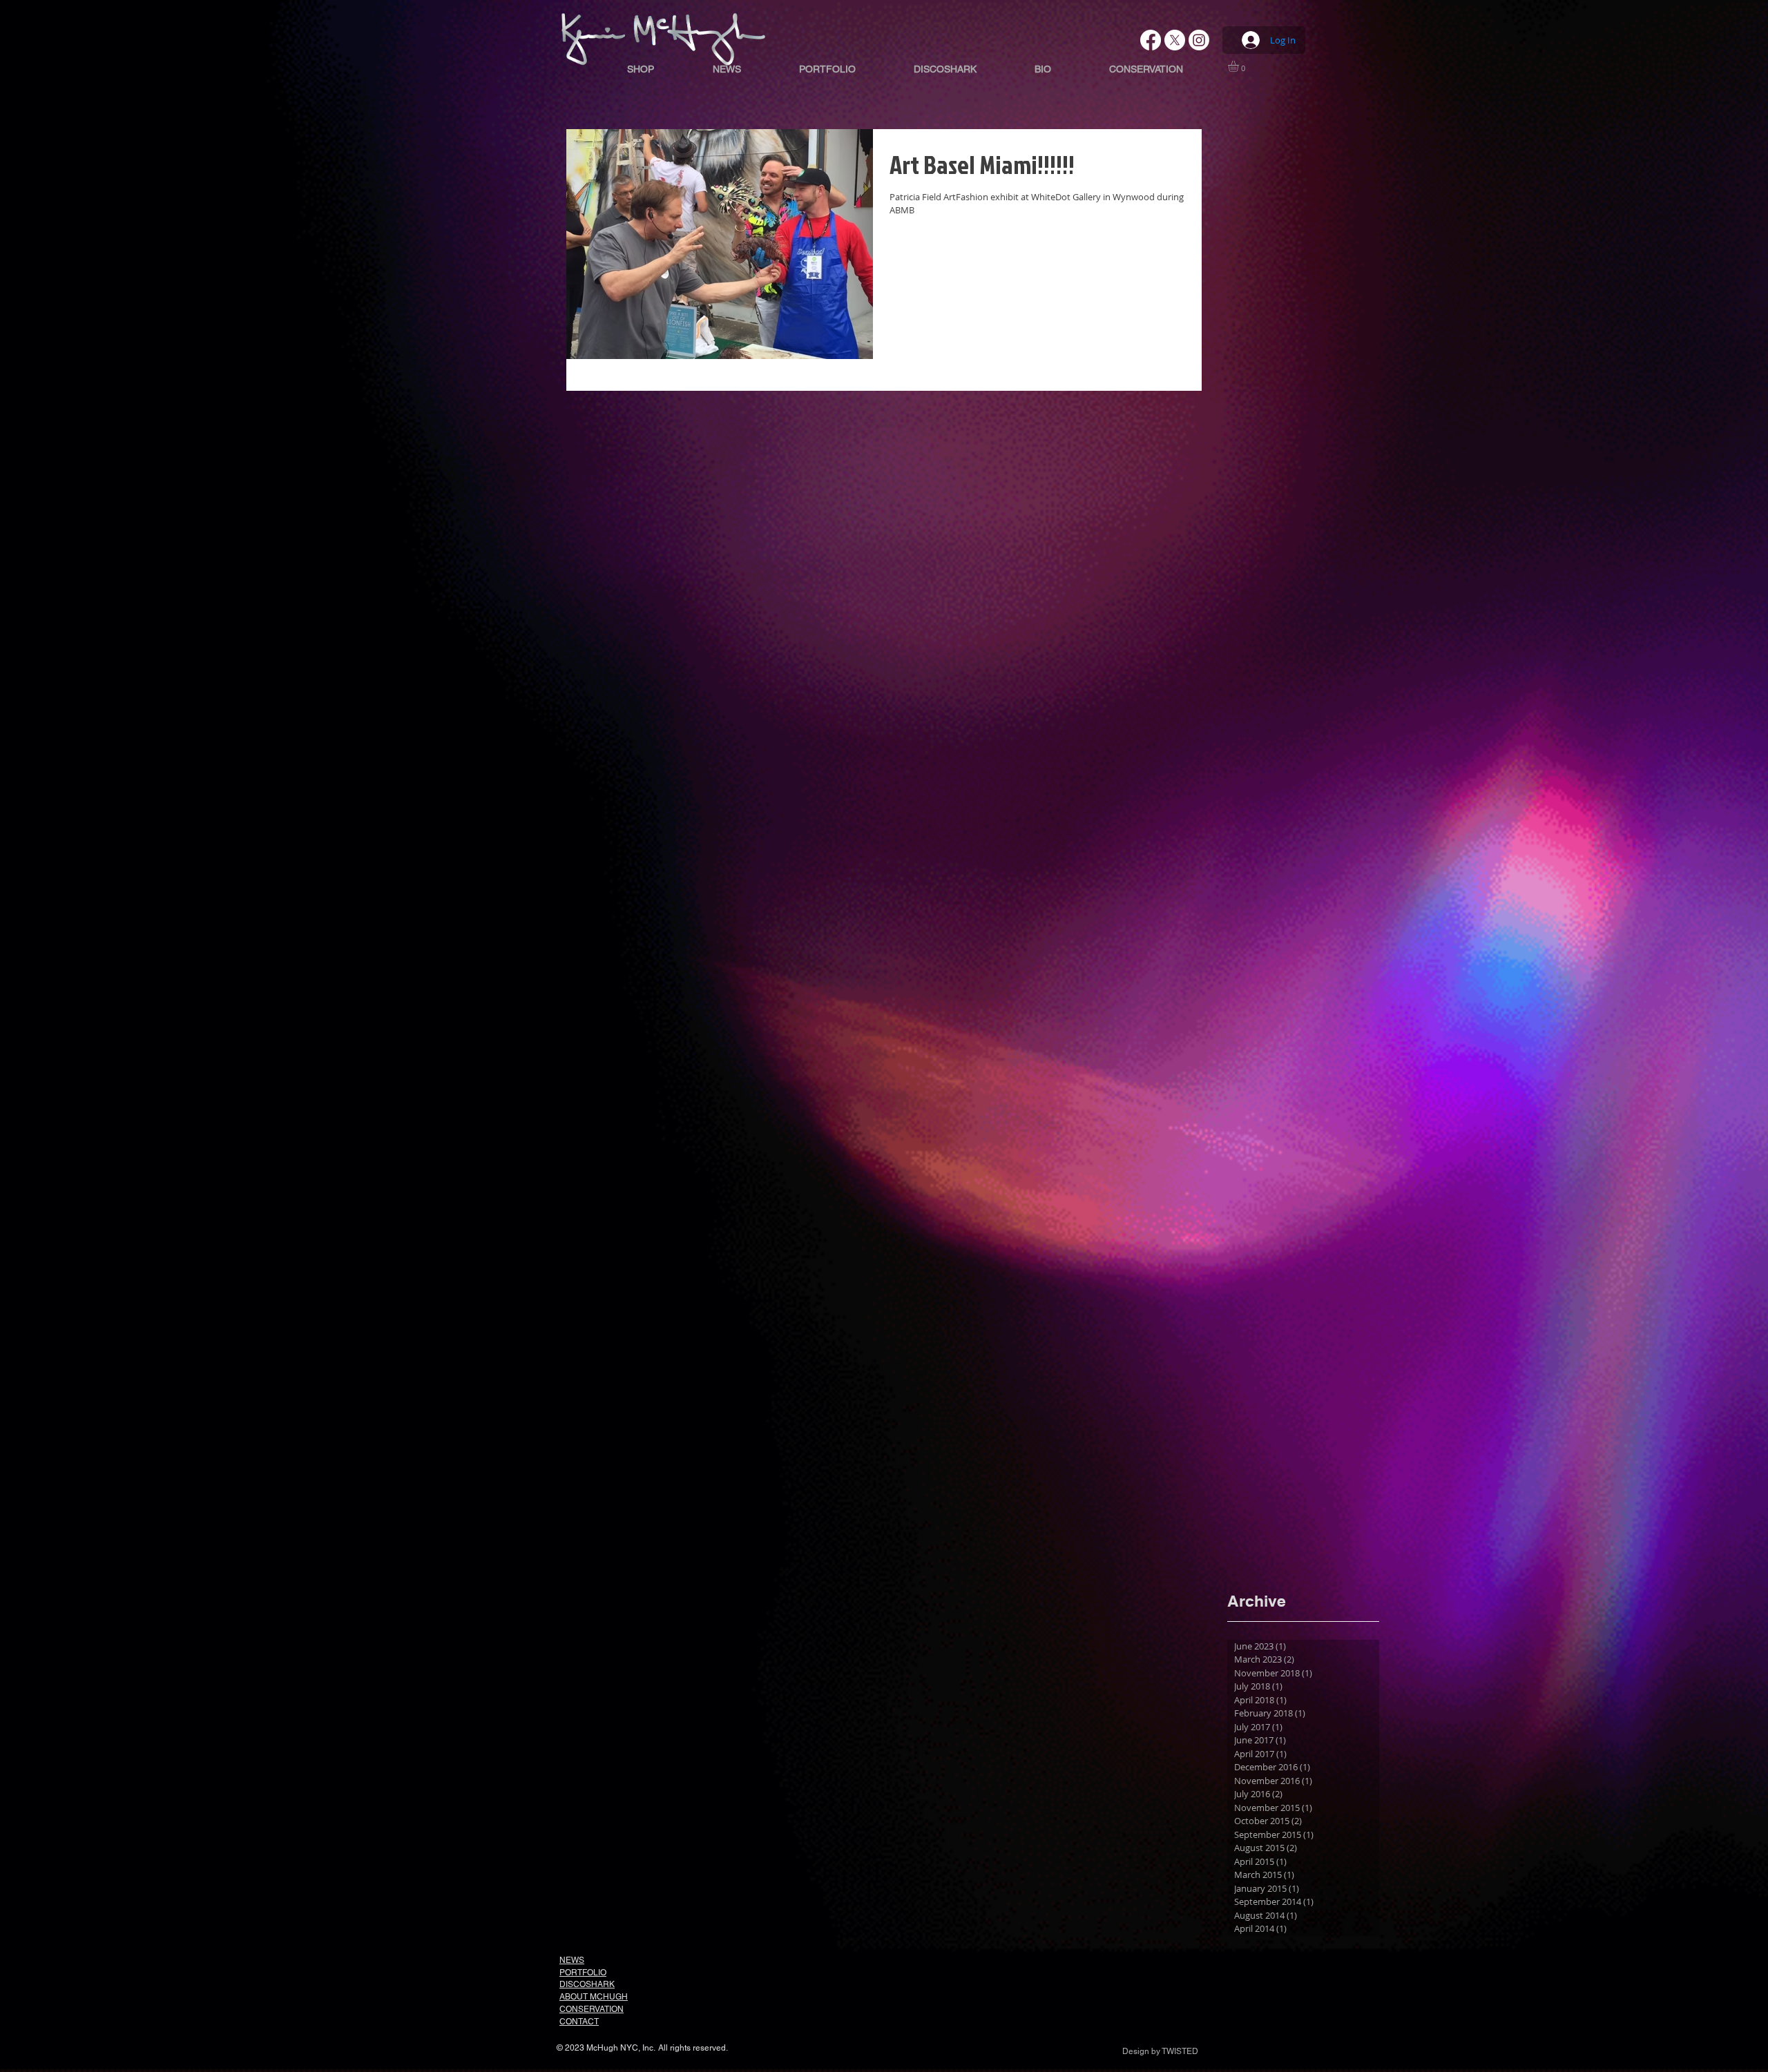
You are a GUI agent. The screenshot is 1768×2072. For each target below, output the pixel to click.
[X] (1175, 40)
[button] (1240, 66)
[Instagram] (1199, 40)
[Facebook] (1151, 40)
